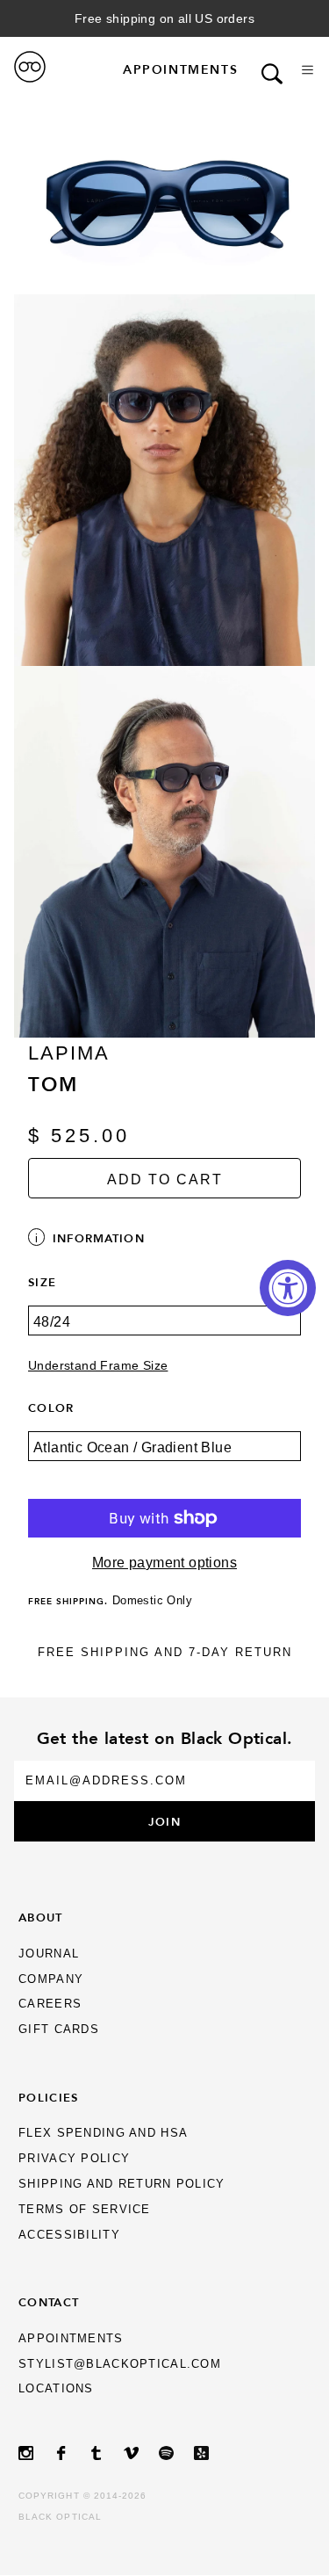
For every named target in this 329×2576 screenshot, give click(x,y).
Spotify (176, 2453)
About (40, 1917)
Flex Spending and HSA (103, 2133)
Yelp (211, 2453)
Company (51, 1979)
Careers (50, 2004)
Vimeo (141, 2453)
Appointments (180, 69)
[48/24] (164, 1333)
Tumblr (106, 2453)
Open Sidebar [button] (308, 70)
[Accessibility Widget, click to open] (288, 1288)
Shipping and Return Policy (122, 2184)
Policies (48, 2097)
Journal (49, 1954)
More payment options (164, 1563)
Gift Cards (59, 2029)
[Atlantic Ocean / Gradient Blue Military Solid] (164, 1458)
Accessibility (69, 2235)
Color (51, 1407)
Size (42, 1282)
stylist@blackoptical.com (120, 2364)
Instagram (36, 2453)
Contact (49, 2302)
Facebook (71, 2453)
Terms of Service (84, 2209)
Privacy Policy (74, 2158)
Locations (56, 2388)
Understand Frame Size (98, 1366)
